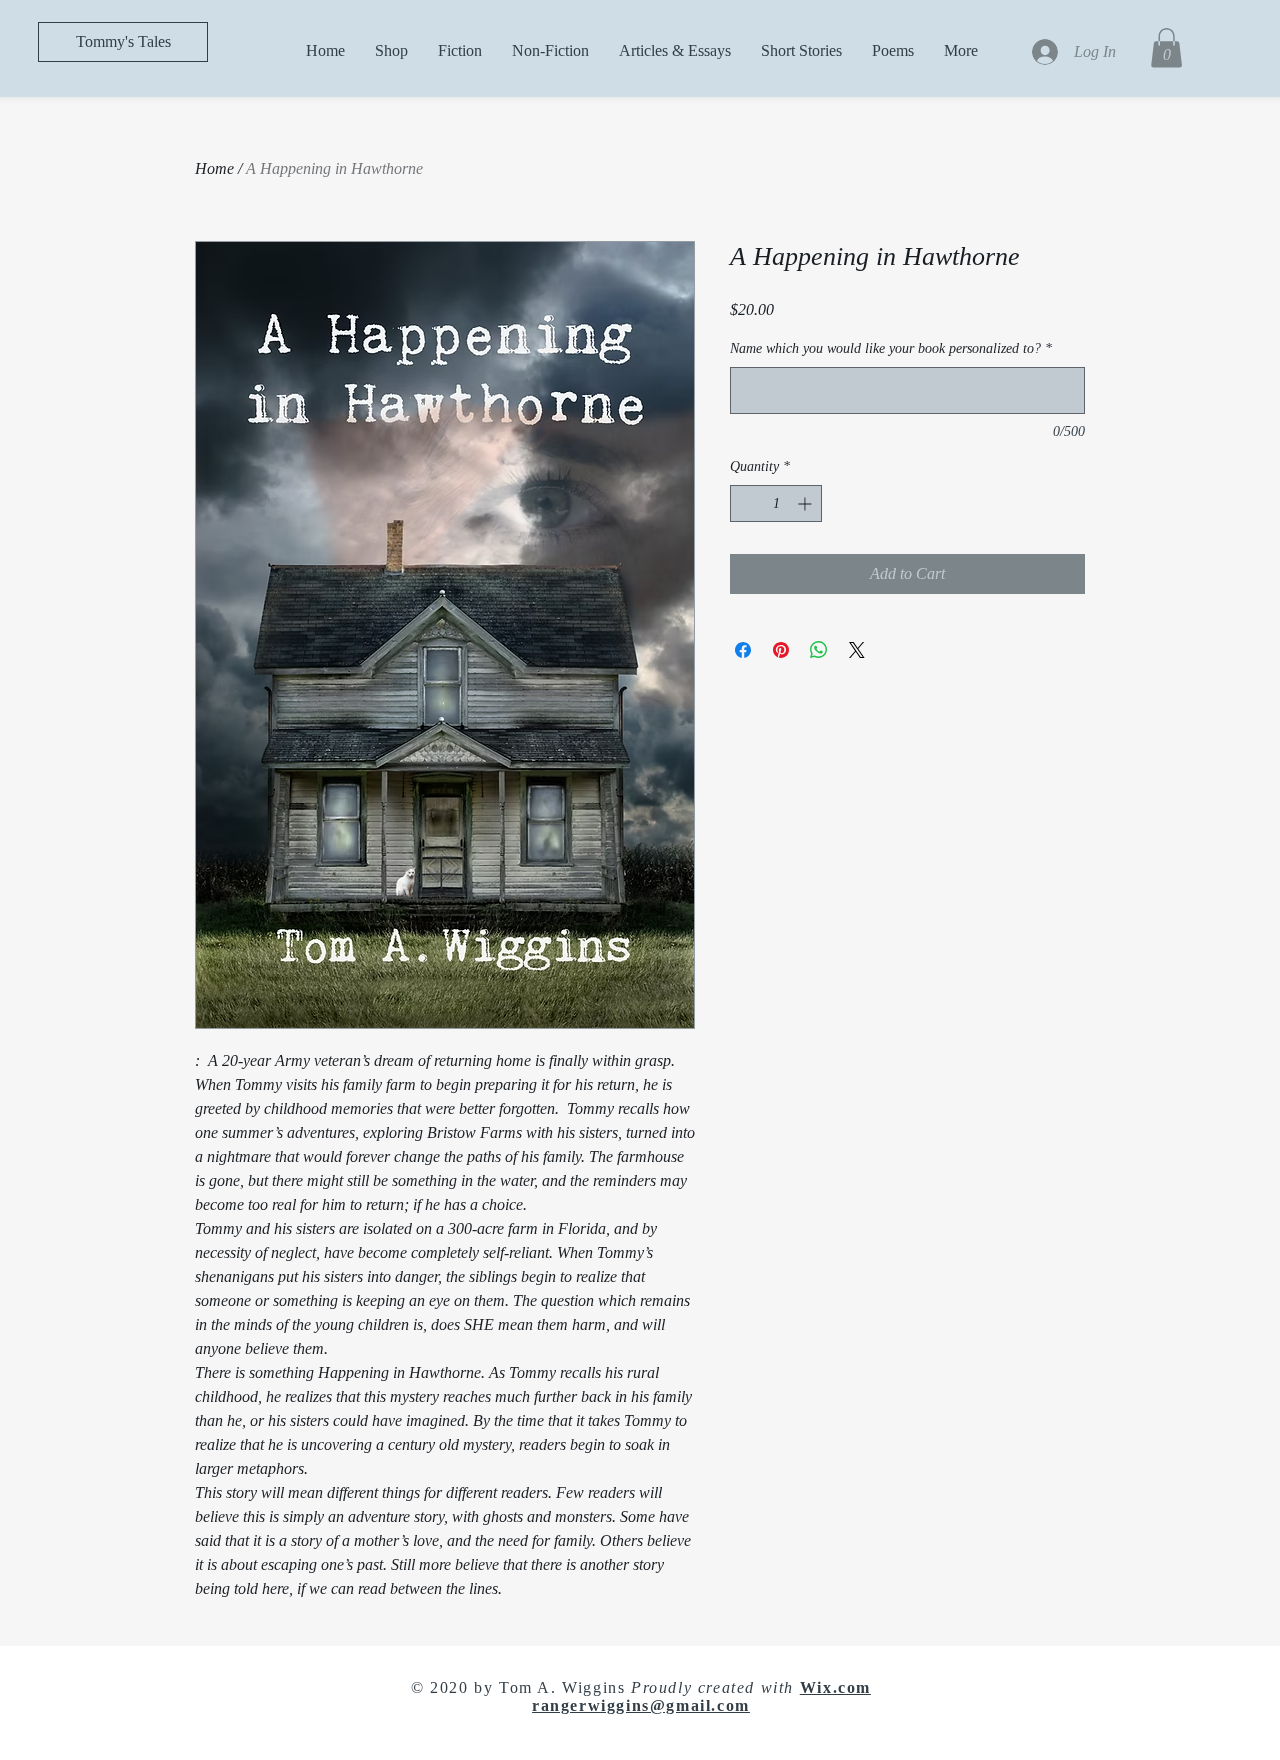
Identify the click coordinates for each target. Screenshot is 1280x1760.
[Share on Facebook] (743, 650)
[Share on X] (857, 650)
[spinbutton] (776, 503)
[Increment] (806, 503)
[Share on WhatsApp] (819, 650)
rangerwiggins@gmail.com (641, 1705)
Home (214, 168)
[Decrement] (745, 503)
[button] (1166, 47)
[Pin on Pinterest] (781, 650)
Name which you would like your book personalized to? (891, 348)
